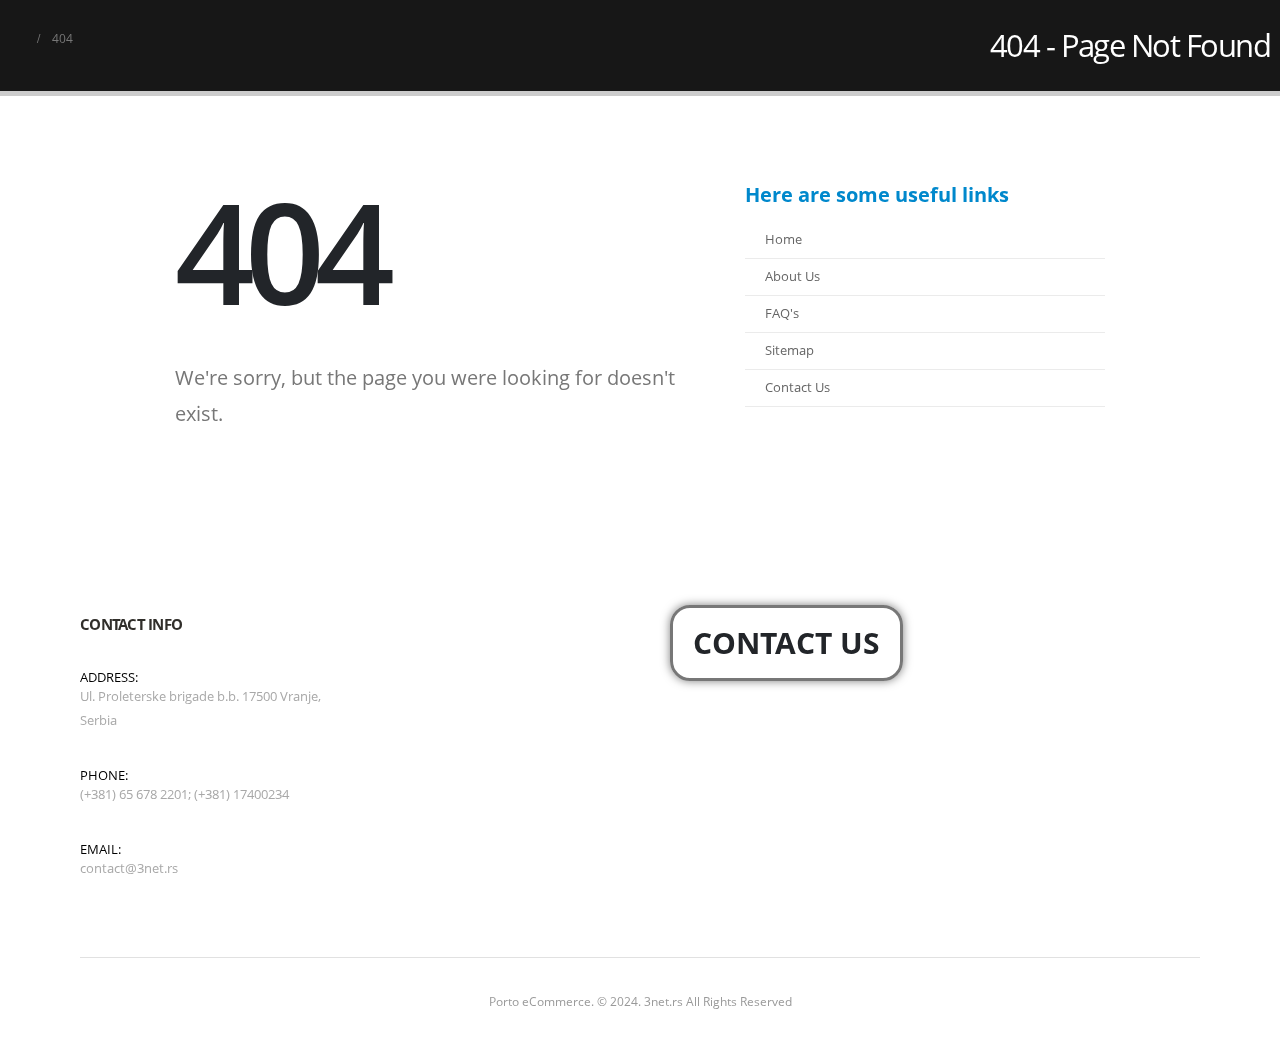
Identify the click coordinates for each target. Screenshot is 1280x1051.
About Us (792, 276)
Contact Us (797, 387)
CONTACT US (786, 642)
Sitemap (789, 350)
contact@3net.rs (129, 868)
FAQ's (782, 313)
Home (783, 239)
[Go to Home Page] (17, 39)
